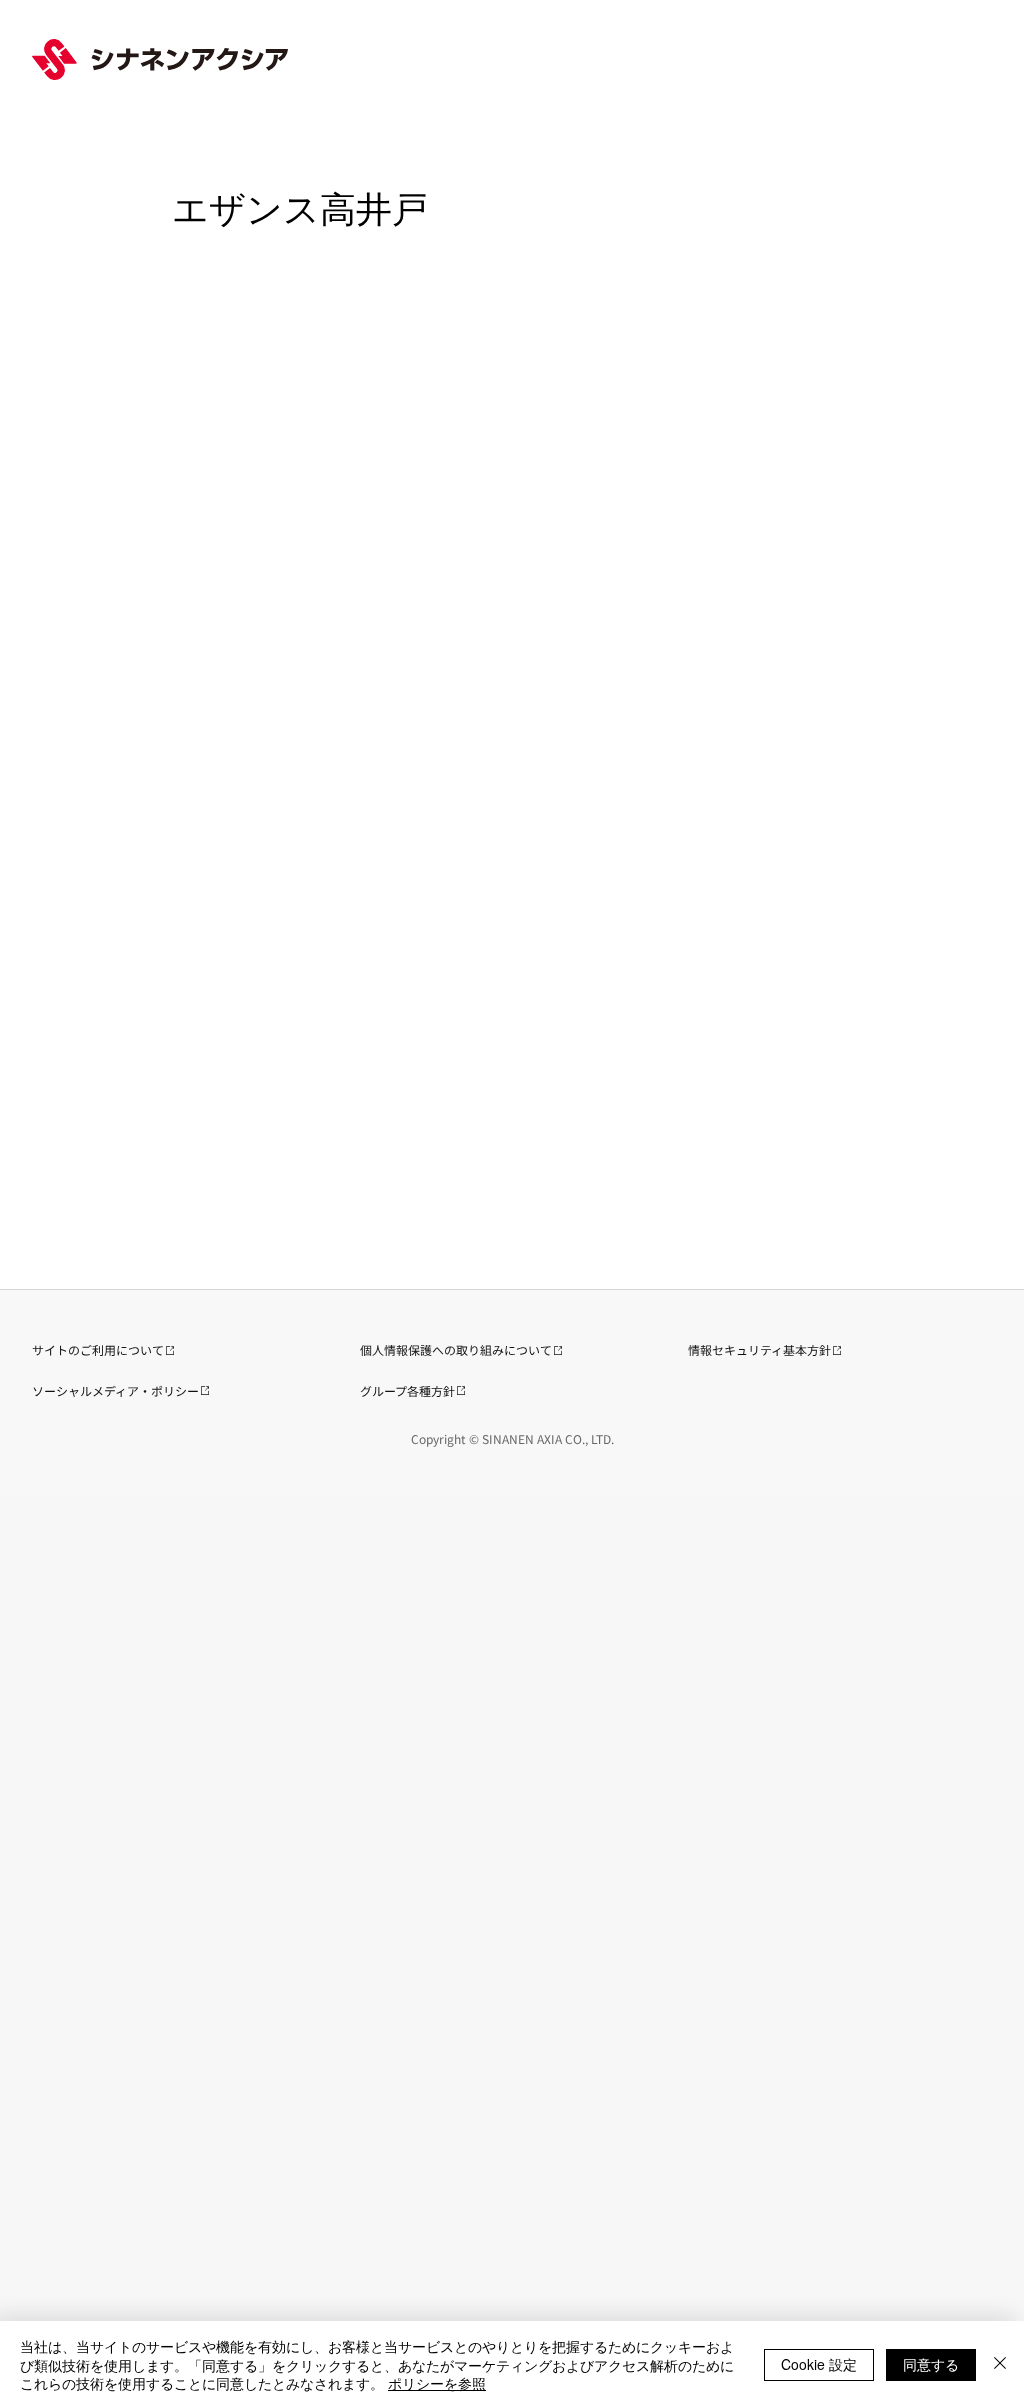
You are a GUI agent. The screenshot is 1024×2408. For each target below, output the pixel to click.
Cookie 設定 (819, 2364)
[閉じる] (1000, 2364)
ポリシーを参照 (437, 2383)
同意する (931, 2364)
